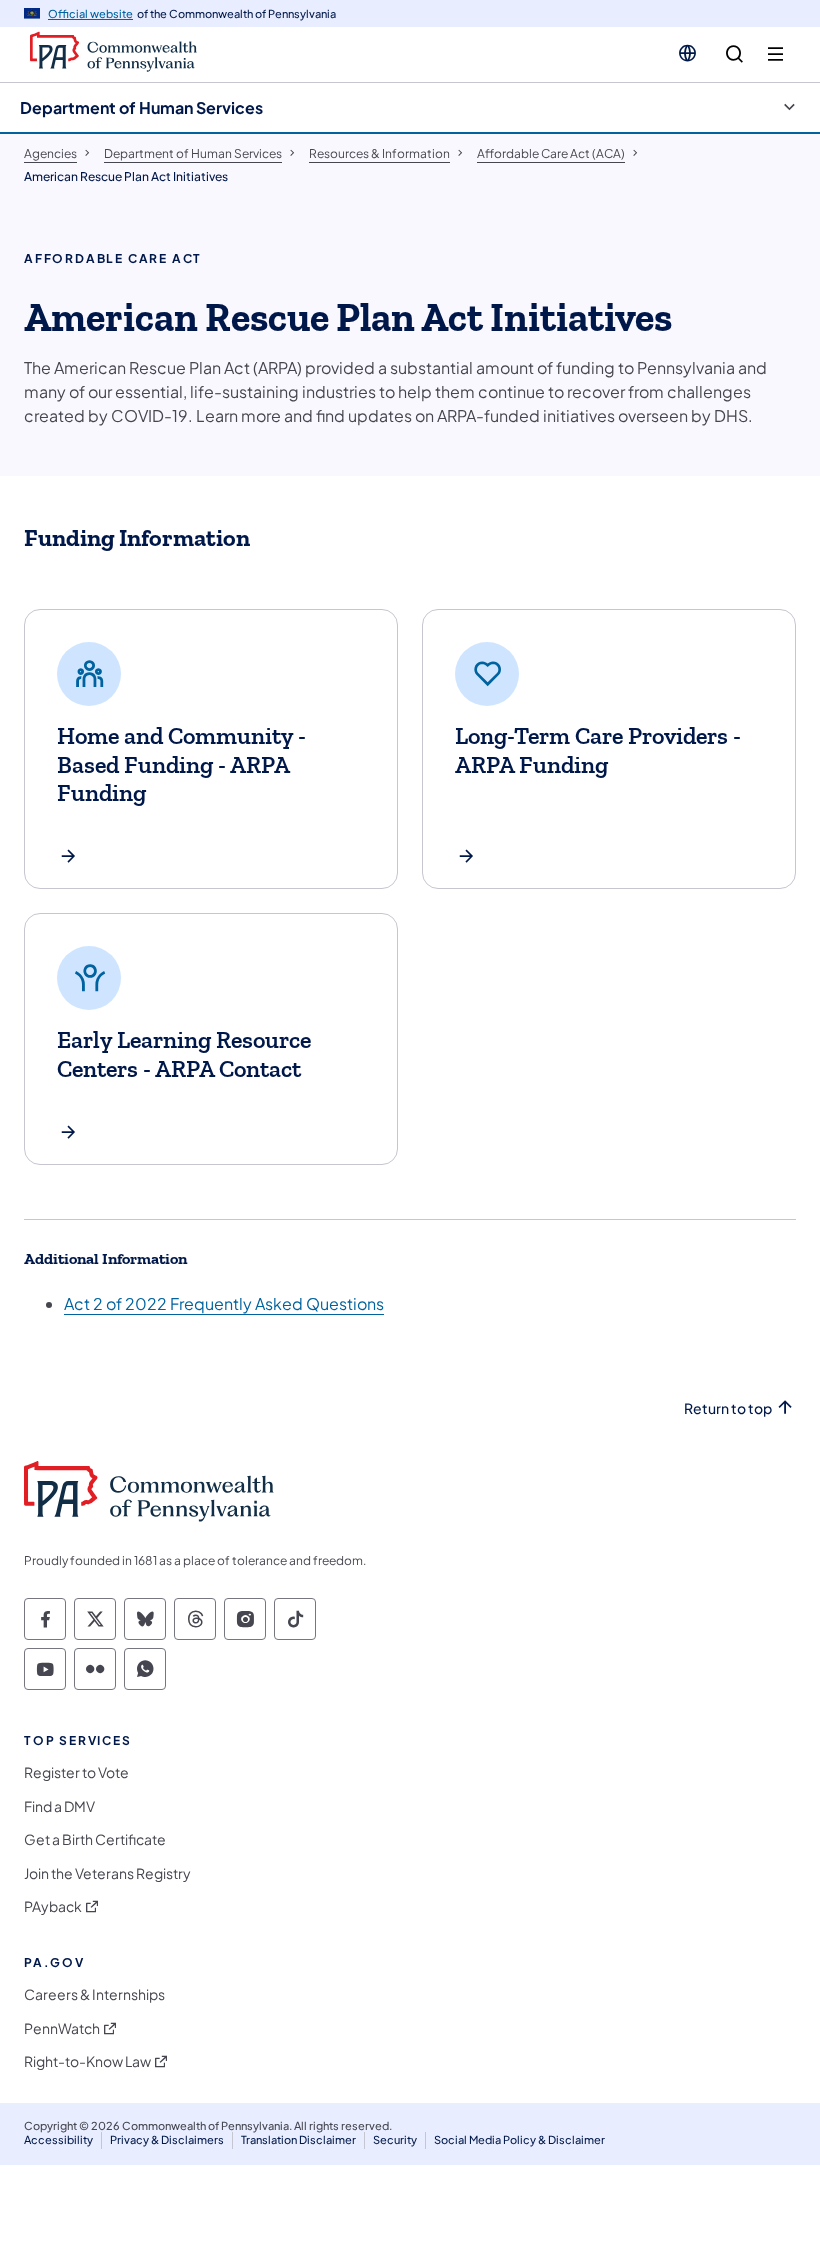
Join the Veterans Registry (107, 1873)
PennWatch (62, 2028)
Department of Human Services (141, 107)
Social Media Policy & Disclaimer (519, 2139)
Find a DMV (59, 1806)
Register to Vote (76, 1772)
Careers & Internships (94, 1994)
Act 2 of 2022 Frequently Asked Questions (224, 1303)
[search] (734, 54)
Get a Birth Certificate (95, 1839)
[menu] (775, 54)
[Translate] (687, 53)
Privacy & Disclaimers (167, 2139)
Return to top (728, 1408)
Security (395, 2139)
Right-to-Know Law (87, 2061)
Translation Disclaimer (298, 2139)
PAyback (53, 1906)
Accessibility (58, 2139)
